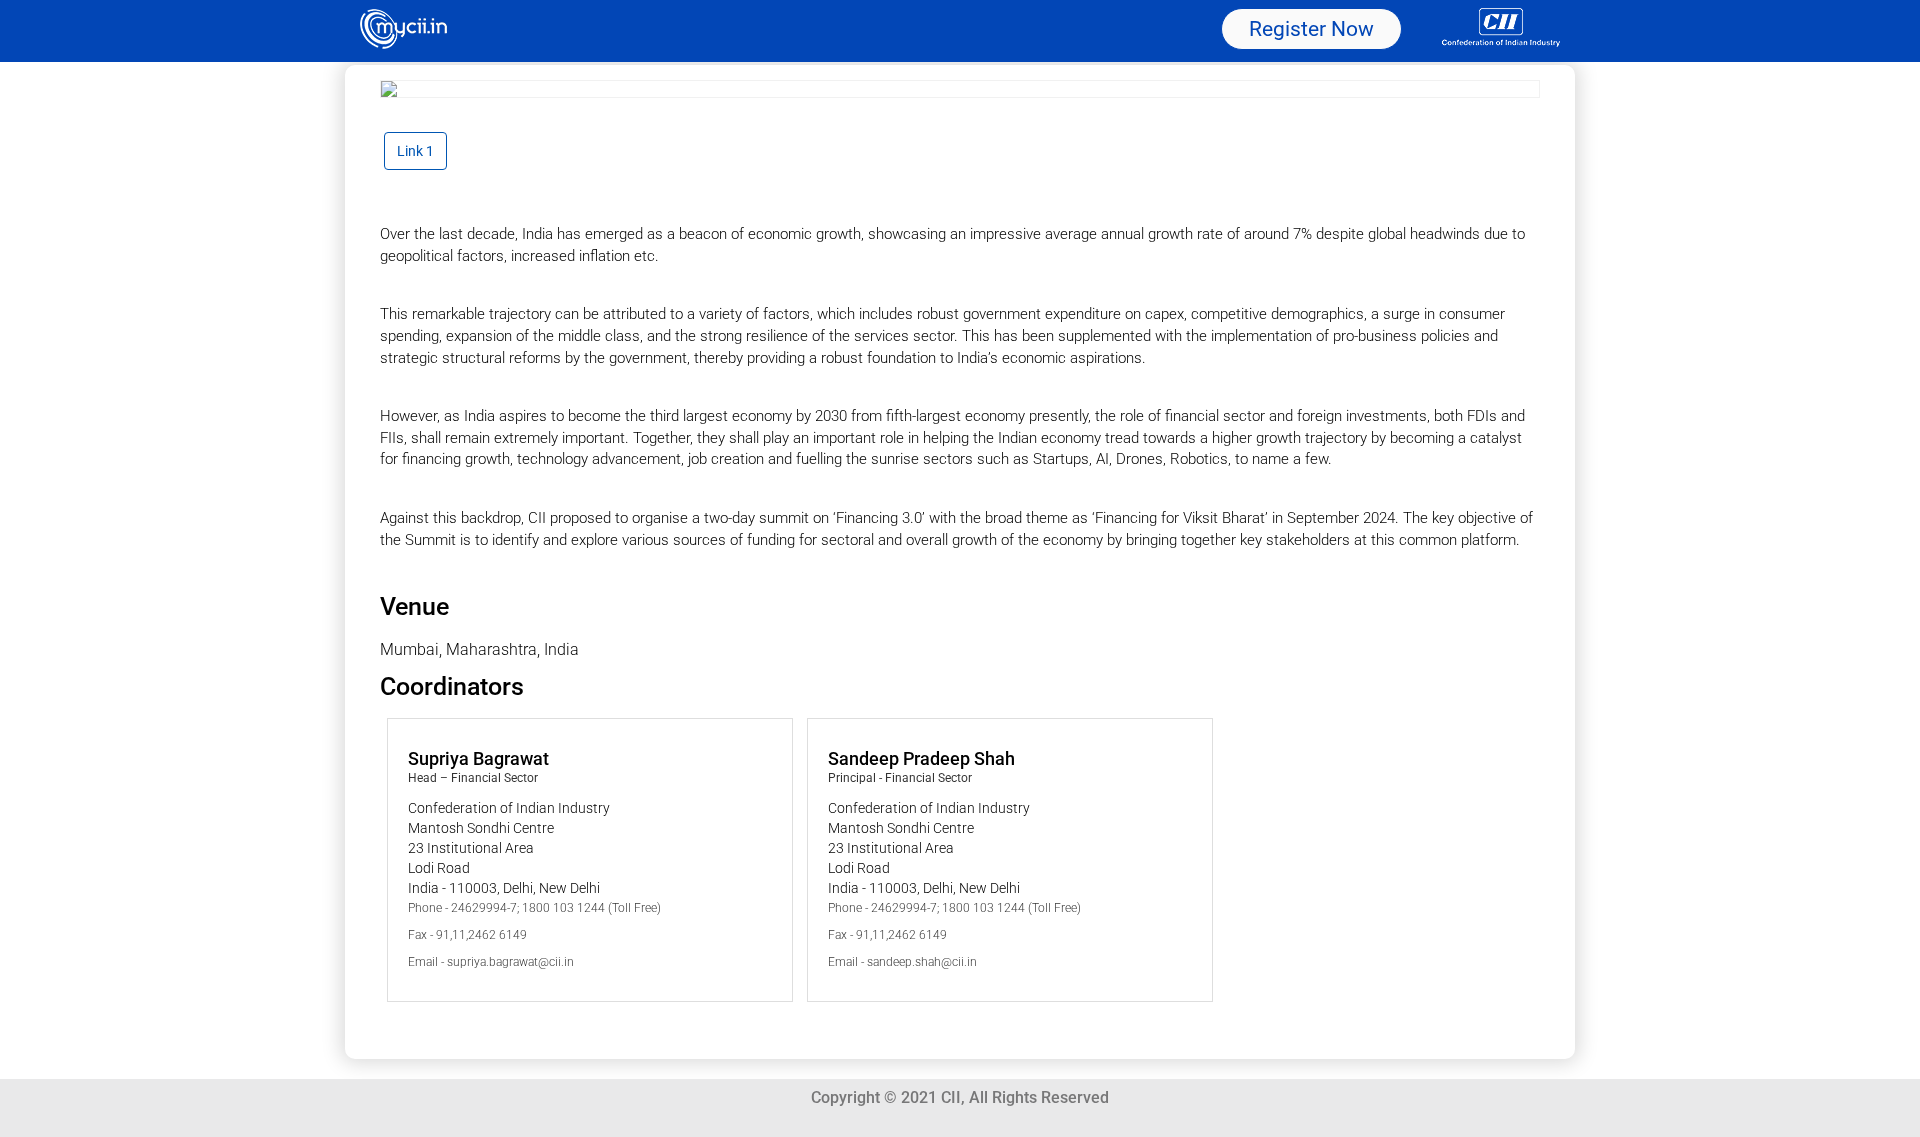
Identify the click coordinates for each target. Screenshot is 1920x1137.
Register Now (1311, 29)
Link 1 (415, 151)
